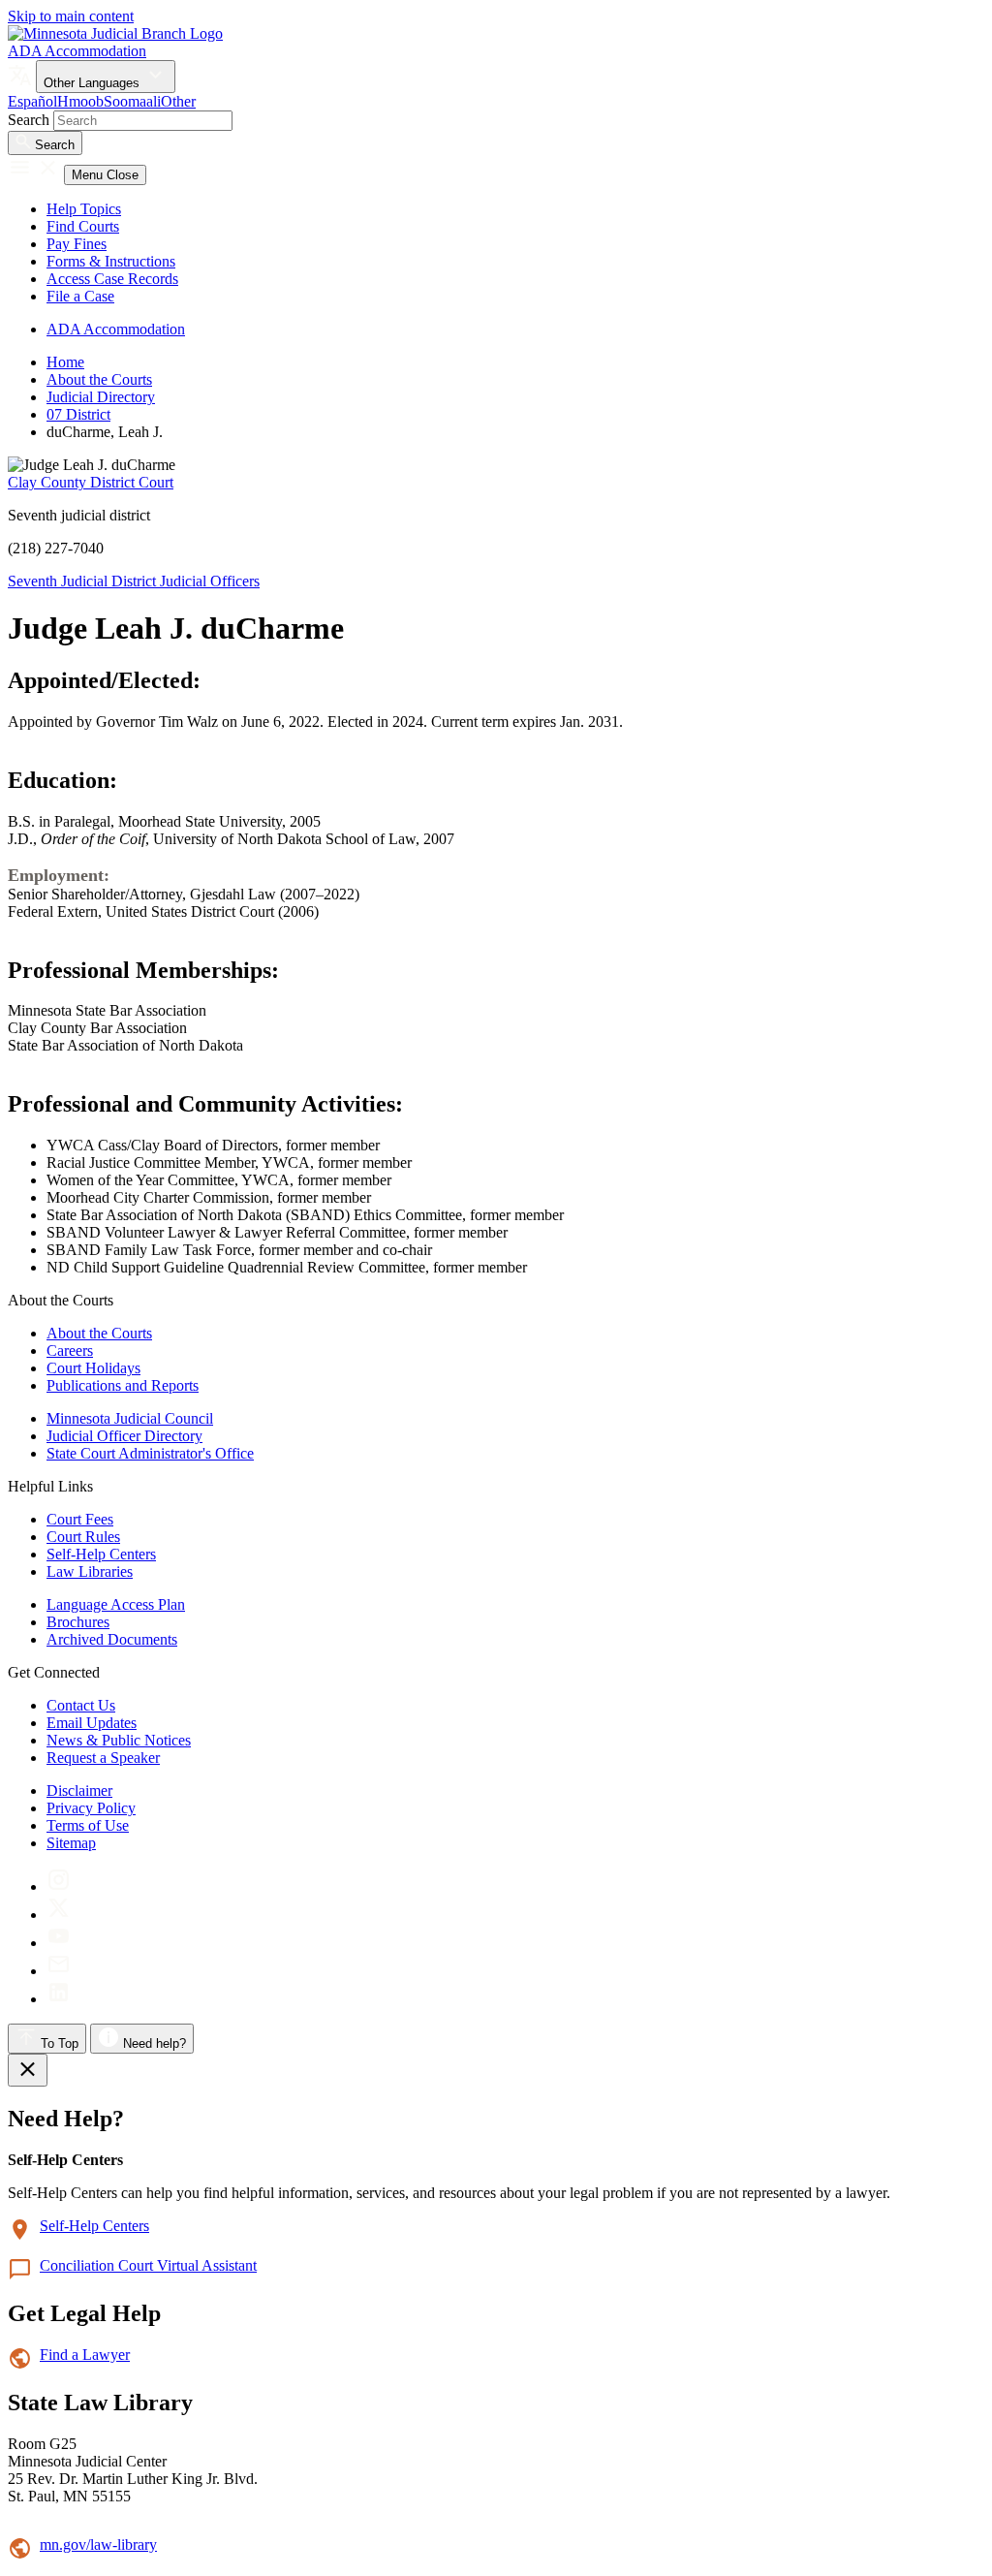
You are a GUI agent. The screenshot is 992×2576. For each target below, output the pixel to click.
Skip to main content (71, 16)
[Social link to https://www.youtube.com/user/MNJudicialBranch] (59, 1943)
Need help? (153, 2043)
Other (178, 101)
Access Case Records (112, 279)
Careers (70, 1351)
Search (29, 120)
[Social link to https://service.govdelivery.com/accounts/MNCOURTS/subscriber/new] (59, 1971)
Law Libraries (90, 1571)
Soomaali (132, 101)
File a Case (80, 296)
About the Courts (99, 379)
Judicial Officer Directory (124, 1436)
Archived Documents (112, 1639)
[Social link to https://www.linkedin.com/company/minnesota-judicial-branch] (59, 1999)
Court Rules (83, 1537)
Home (65, 362)
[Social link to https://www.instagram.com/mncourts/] (59, 1886)
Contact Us (81, 1705)
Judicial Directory (101, 397)
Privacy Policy (91, 1808)
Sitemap (71, 1843)
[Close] (28, 2070)
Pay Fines (77, 244)
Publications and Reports (123, 1385)
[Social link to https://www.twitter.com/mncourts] (59, 1915)
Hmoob (80, 101)
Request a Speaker (103, 1758)
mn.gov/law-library (98, 2545)
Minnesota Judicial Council (130, 1418)
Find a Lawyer (85, 2355)
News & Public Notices (119, 1740)
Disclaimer (79, 1791)
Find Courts (83, 226)
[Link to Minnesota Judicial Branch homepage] (115, 33)
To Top (58, 2043)
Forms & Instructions (111, 261)
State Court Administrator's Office (150, 1453)
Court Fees (80, 1519)
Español (32, 101)
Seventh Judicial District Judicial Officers (134, 581)
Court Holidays (93, 1368)
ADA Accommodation (77, 51)
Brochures (78, 1622)
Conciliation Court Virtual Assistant (148, 2265)
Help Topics (84, 209)
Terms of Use (88, 1825)
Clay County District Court (91, 482)
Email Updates (92, 1723)
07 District (78, 414)
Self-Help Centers (101, 1554)
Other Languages (93, 83)
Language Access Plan (116, 1604)
